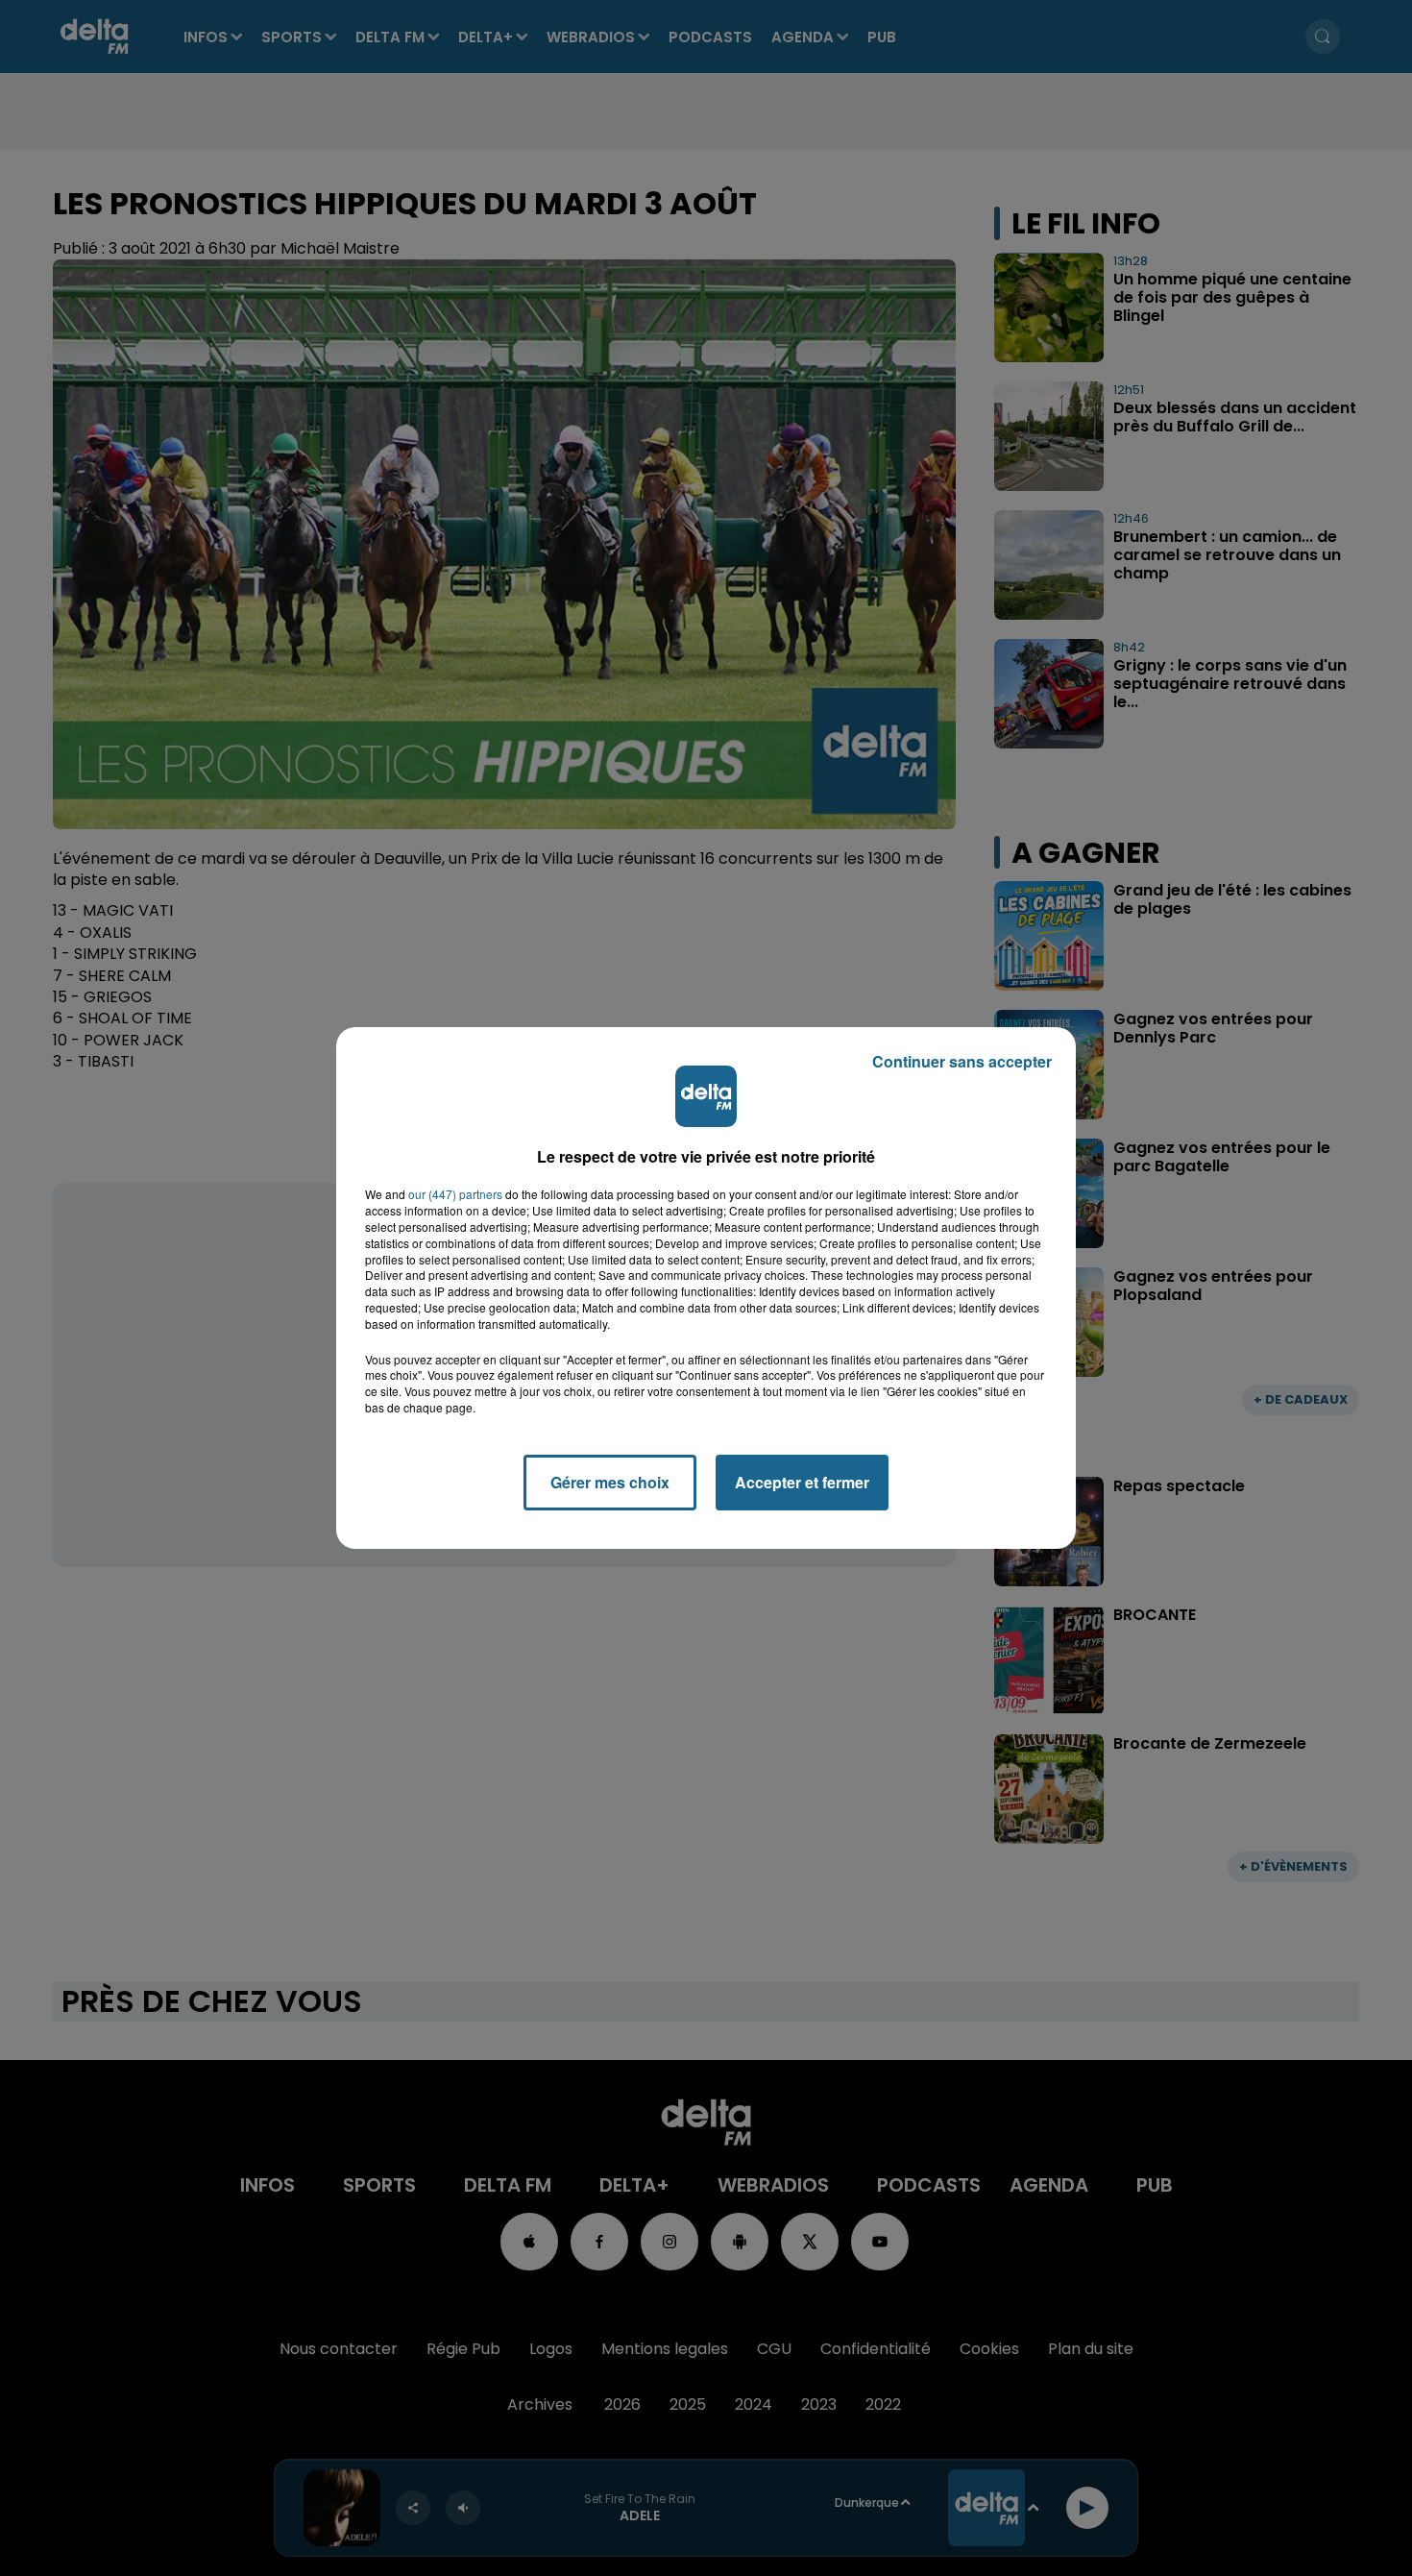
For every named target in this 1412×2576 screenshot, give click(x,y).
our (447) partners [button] (455, 1194)
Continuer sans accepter (962, 1061)
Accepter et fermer (802, 1482)
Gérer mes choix (610, 1482)
